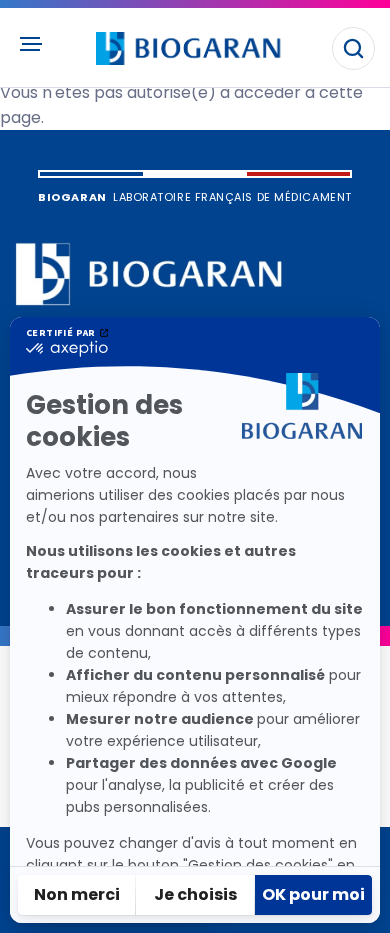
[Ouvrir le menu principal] (30, 44)
